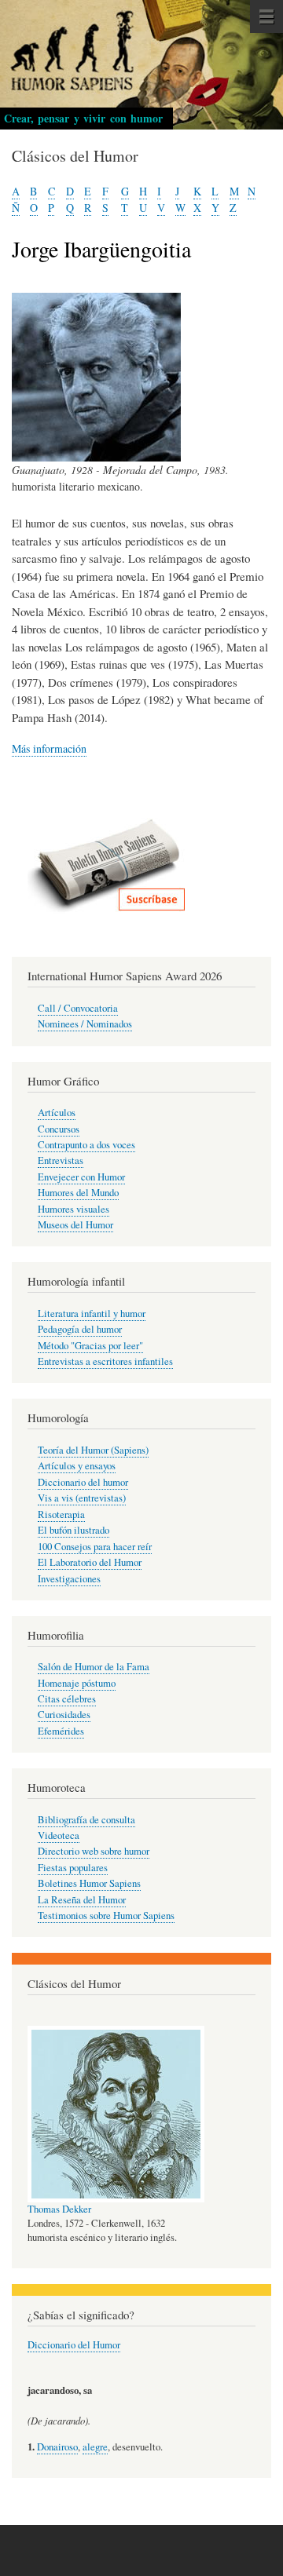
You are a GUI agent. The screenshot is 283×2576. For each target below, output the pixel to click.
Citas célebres (67, 1699)
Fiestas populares (73, 1868)
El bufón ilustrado (74, 1530)
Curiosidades (64, 1715)
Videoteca (59, 1835)
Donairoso (57, 2447)
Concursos (59, 1129)
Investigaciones (69, 1579)
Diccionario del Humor (74, 2345)
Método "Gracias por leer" (90, 1346)
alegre (95, 2447)
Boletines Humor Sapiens (89, 1883)
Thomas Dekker (59, 2209)
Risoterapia (61, 1514)
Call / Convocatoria (78, 1008)
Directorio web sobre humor (94, 1851)
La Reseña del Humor (82, 1900)
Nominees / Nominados (85, 1024)
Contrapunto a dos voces (86, 1145)
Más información (49, 748)
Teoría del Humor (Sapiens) (93, 1450)
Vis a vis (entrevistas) (82, 1498)
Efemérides (61, 1731)
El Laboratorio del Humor (90, 1562)
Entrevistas (61, 1160)
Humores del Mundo (78, 1193)
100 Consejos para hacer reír (95, 1547)
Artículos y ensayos (77, 1466)
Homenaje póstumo (77, 1683)
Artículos (57, 1113)
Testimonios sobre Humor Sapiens (106, 1916)
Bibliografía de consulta (86, 1820)
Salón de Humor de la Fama (94, 1667)
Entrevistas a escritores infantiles (105, 1361)
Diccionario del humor (83, 1482)
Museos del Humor (75, 1225)
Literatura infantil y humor (92, 1314)
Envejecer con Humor (81, 1177)
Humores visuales (74, 1209)
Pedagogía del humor (80, 1329)
